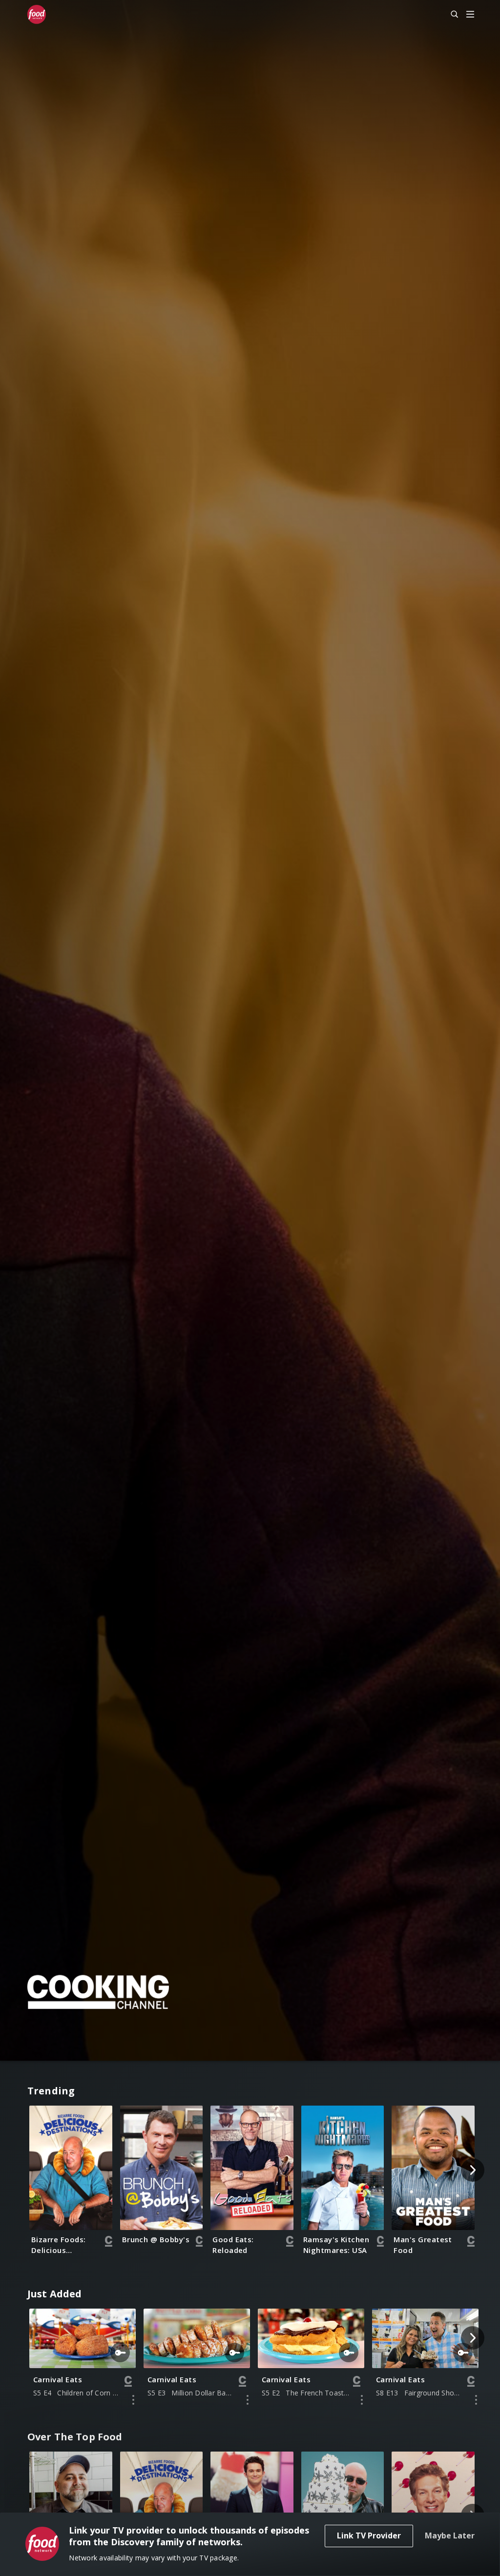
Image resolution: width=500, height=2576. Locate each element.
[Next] (473, 2170)
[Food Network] (42, 15)
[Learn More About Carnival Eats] (133, 2400)
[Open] (470, 15)
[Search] (450, 15)
